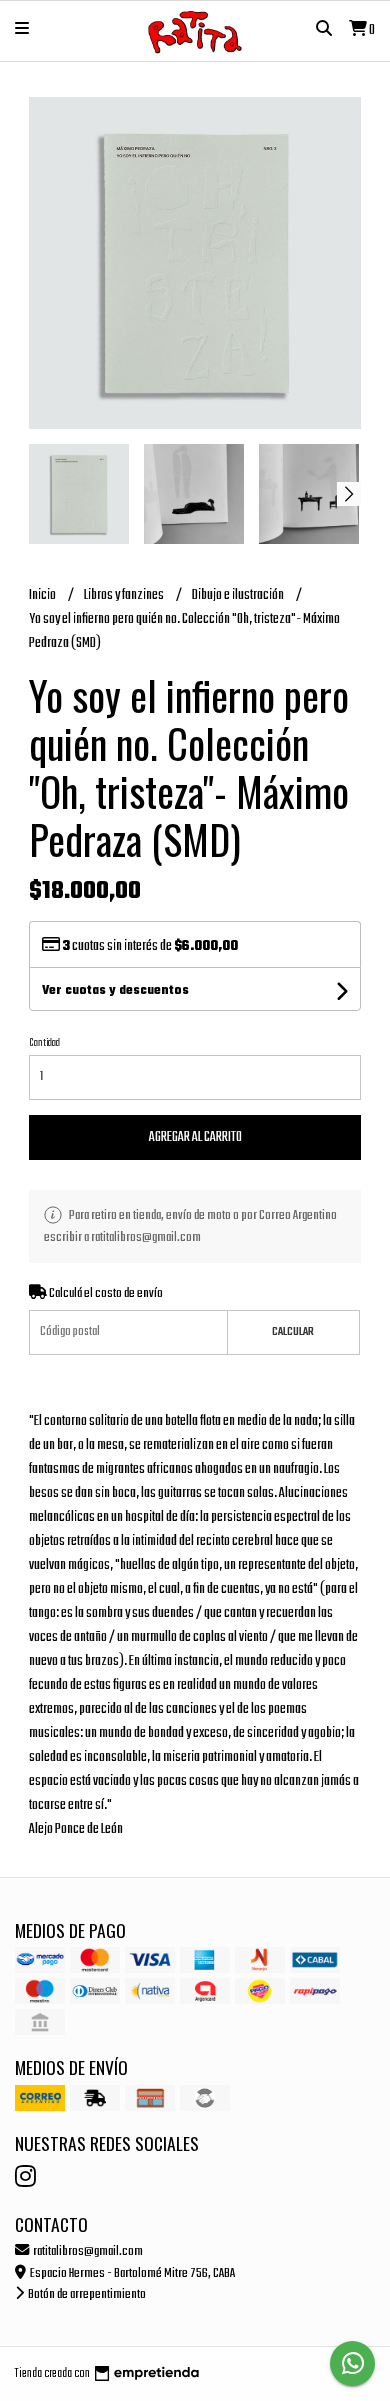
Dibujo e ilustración (239, 595)
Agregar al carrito (195, 1137)
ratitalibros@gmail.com (87, 2251)
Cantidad (44, 1043)
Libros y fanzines (125, 595)
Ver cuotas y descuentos (115, 991)
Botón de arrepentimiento (86, 2294)
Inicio (43, 595)
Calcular (293, 1332)
